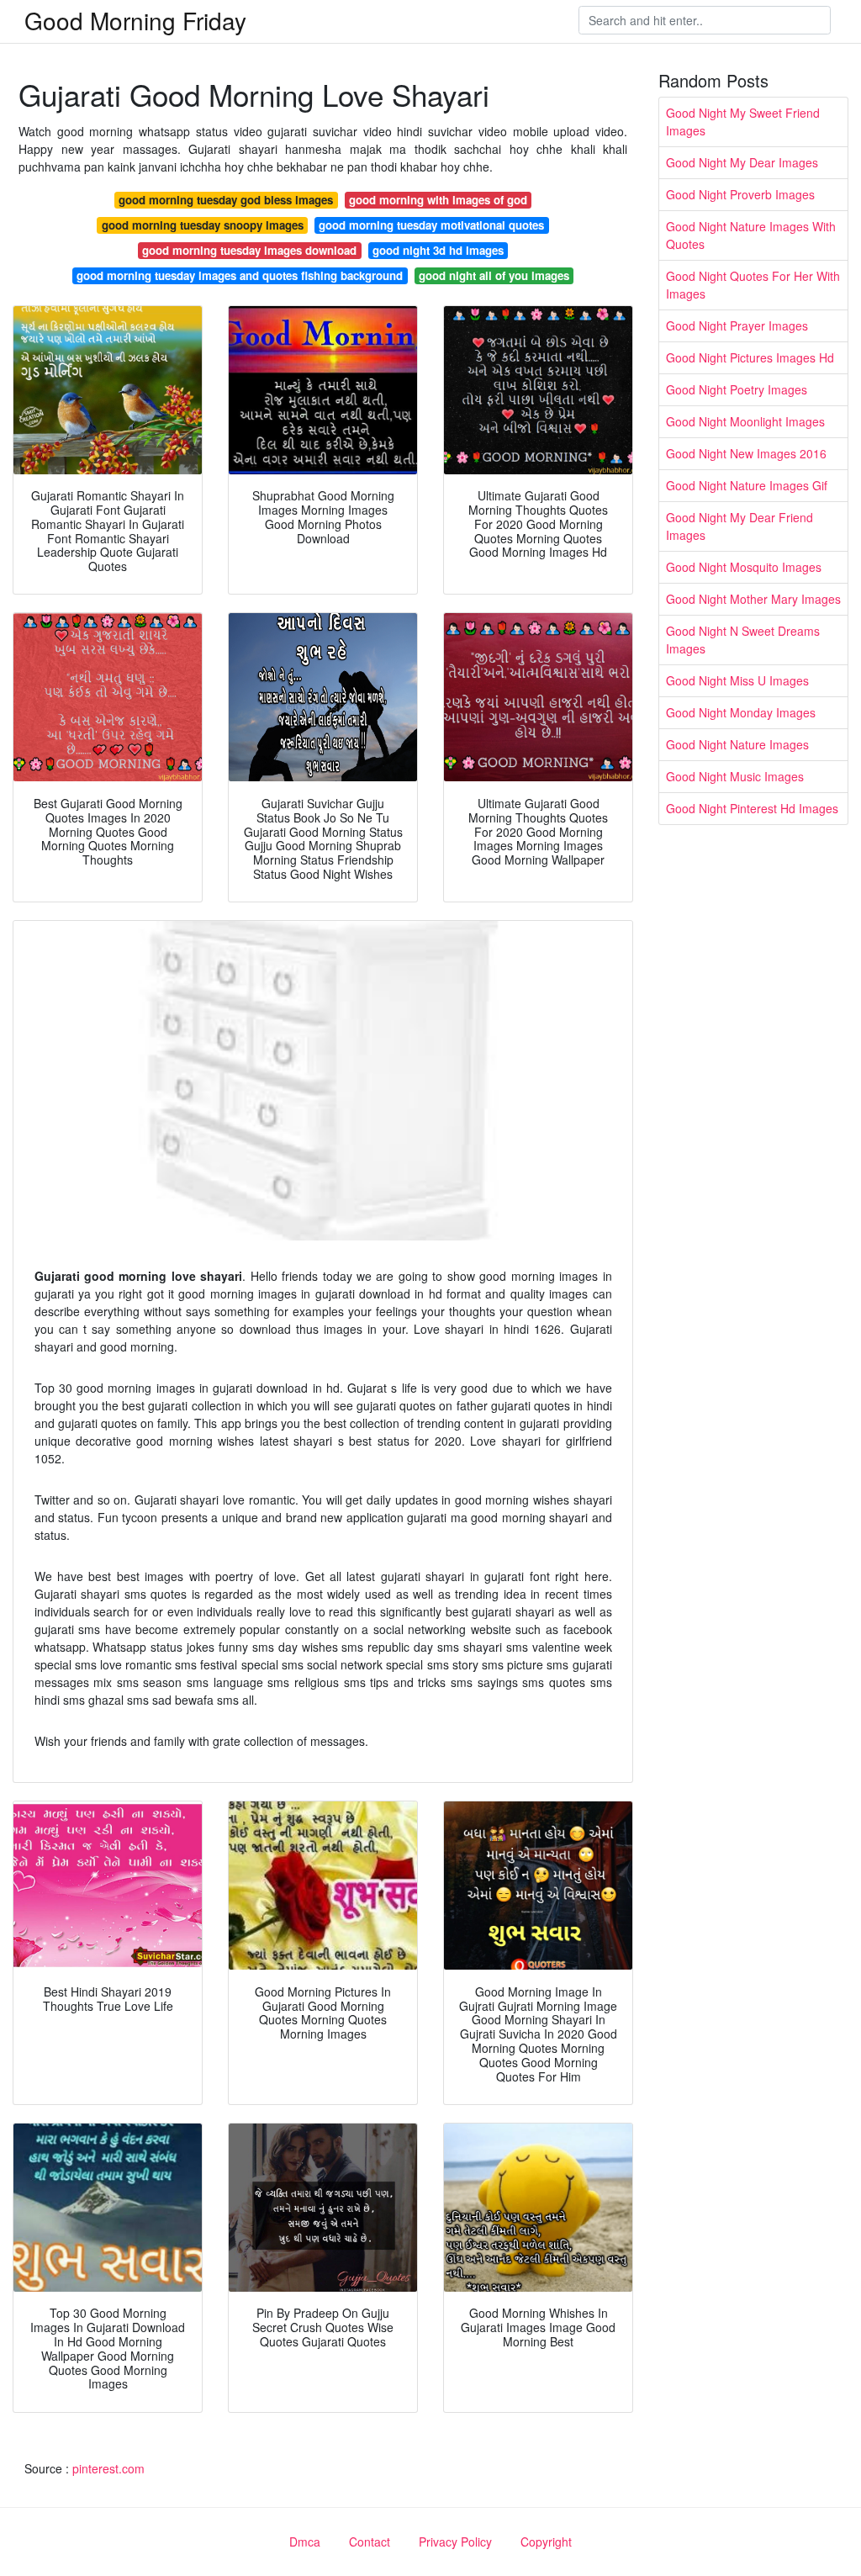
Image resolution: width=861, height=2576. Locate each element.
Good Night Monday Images (741, 712)
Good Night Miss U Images (737, 680)
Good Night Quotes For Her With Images (753, 285)
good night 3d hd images (438, 250)
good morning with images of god (438, 200)
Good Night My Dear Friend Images (740, 526)
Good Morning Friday (135, 20)
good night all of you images (494, 275)
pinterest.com (108, 2468)
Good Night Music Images (735, 776)
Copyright (546, 2542)
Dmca (305, 2542)
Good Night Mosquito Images (744, 567)
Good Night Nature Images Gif (747, 485)
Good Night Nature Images (737, 744)
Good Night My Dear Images (742, 162)
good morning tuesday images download (249, 250)
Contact (370, 2542)
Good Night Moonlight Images (745, 421)
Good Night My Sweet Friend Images (743, 122)
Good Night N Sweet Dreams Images (743, 640)
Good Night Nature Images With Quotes (751, 235)
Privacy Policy (455, 2542)
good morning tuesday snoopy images (203, 225)
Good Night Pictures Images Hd (750, 357)
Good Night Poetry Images (737, 389)
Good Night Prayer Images (737, 325)
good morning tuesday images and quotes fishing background (240, 275)
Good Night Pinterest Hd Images (752, 808)
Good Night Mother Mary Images (753, 599)
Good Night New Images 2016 (746, 453)
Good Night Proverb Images (740, 194)
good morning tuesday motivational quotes (431, 225)
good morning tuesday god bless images (226, 200)
